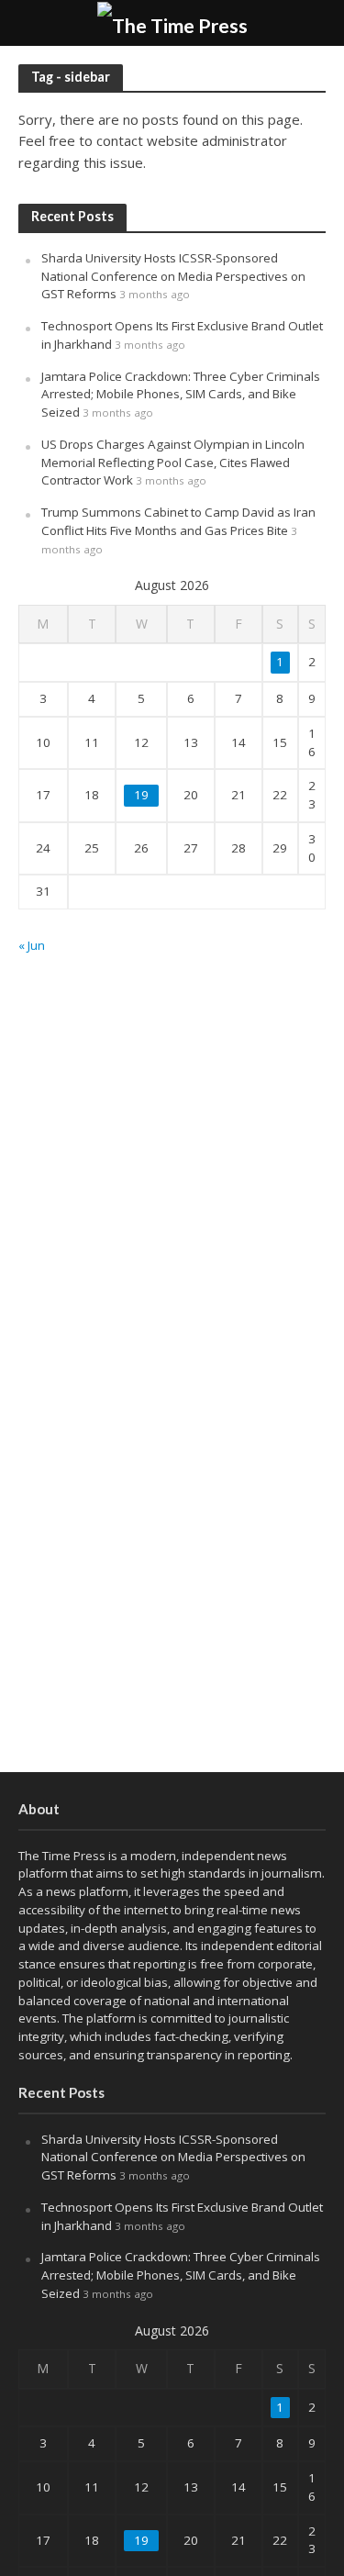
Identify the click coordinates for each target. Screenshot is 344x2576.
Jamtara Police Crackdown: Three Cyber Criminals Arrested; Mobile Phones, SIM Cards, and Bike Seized (181, 395)
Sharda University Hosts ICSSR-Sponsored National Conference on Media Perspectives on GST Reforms (173, 276)
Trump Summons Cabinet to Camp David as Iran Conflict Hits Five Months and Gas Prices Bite (178, 521)
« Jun (32, 945)
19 (141, 795)
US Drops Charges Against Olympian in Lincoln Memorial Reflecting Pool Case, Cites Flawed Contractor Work (173, 463)
